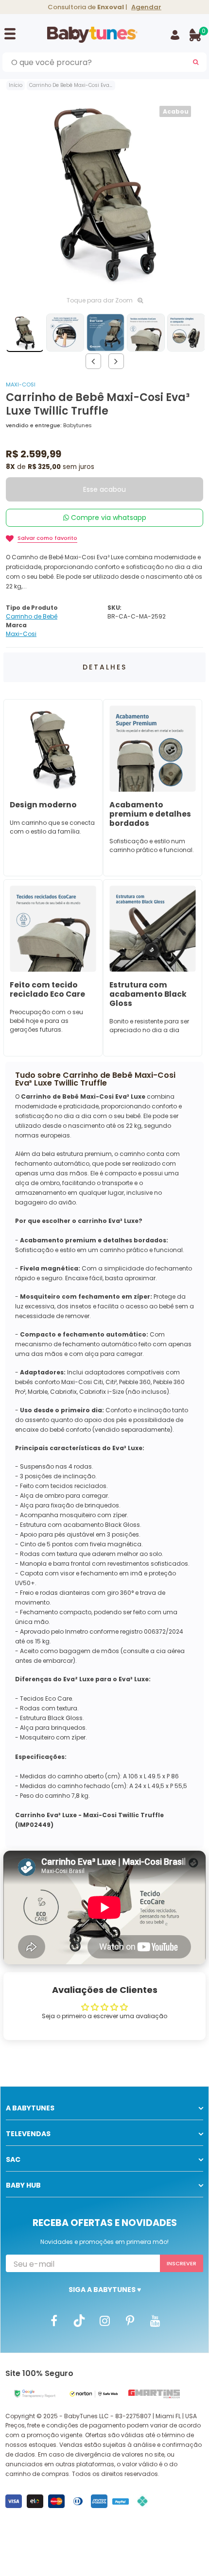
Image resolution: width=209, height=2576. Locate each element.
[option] (104, 192)
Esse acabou (104, 489)
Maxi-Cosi (21, 385)
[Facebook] (54, 2320)
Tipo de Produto (32, 608)
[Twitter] (79, 2320)
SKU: (114, 608)
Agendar (146, 7)
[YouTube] (155, 2320)
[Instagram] (104, 2320)
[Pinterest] (130, 2320)
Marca (16, 625)
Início (16, 85)
